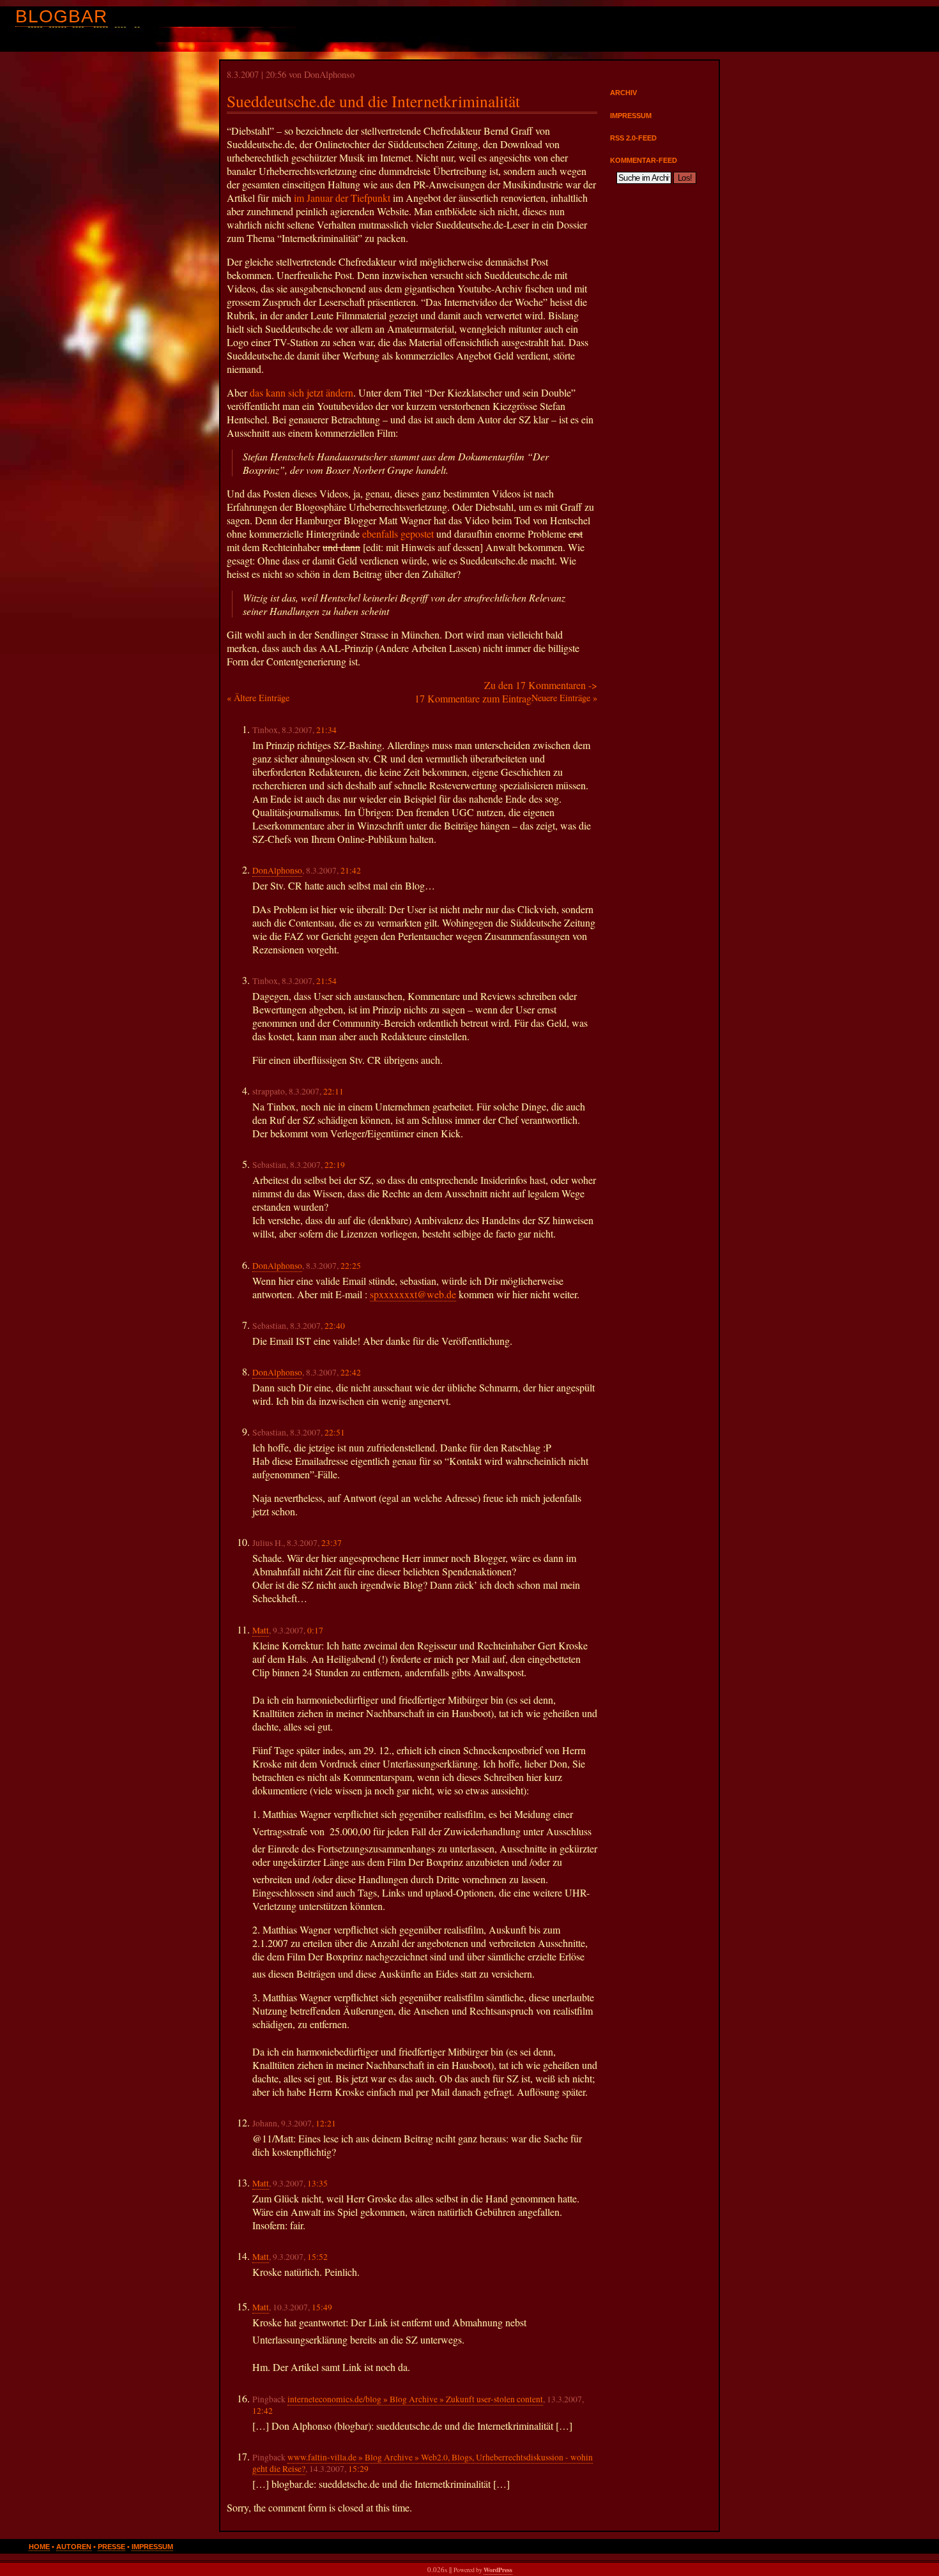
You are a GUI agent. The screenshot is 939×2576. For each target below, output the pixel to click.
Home (39, 2547)
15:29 (358, 2469)
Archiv (623, 93)
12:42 (263, 2411)
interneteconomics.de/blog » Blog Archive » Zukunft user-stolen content (415, 2399)
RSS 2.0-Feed (633, 138)
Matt (261, 1630)
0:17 (315, 1630)
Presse (111, 2547)
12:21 (326, 2123)
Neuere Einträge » (564, 698)
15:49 (322, 2307)
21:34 (326, 730)
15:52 (317, 2257)
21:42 (351, 870)
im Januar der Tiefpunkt (341, 198)
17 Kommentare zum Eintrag (473, 698)
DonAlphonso (277, 870)
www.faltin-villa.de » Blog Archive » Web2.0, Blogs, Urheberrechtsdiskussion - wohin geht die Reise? (423, 2463)
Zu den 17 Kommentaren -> (541, 685)
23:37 (332, 1543)
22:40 (335, 1326)
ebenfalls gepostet (398, 534)
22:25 (351, 1266)
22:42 (351, 1372)
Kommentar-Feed (644, 160)
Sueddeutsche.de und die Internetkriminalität (373, 101)
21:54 (326, 981)
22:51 (335, 1432)
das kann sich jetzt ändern (302, 392)
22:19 (335, 1165)
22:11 (333, 1091)
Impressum (631, 116)
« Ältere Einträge (258, 698)
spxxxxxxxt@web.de (413, 1294)
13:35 (317, 2183)
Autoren (74, 2547)
